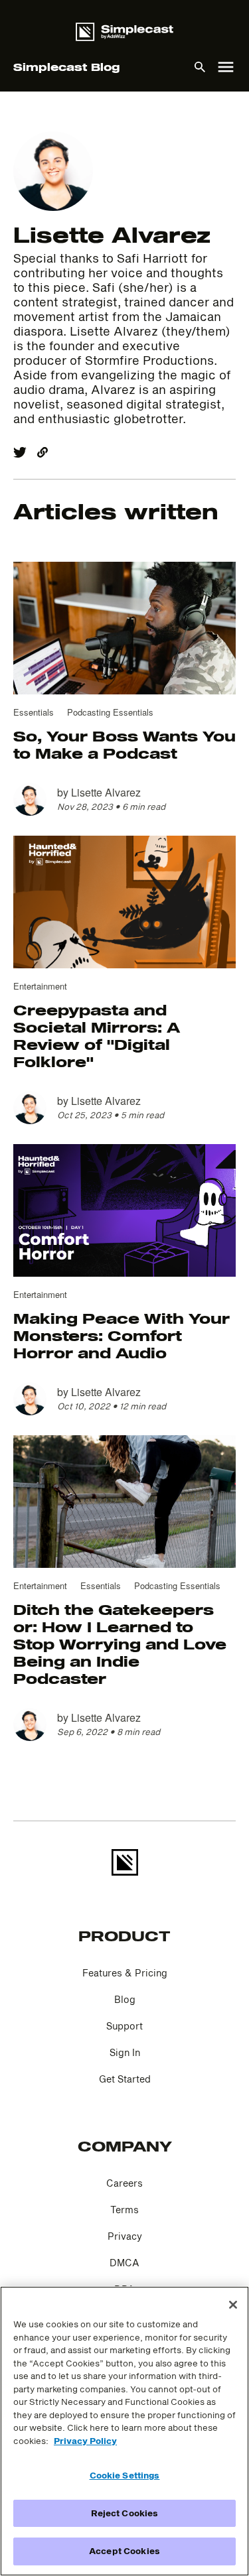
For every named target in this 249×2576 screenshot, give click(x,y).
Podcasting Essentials (110, 712)
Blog (125, 1999)
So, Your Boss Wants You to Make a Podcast (124, 744)
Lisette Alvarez (106, 792)
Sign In (125, 2052)
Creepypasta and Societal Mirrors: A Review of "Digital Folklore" (97, 1035)
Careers (124, 2183)
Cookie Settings (125, 2475)
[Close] (233, 2305)
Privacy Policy (85, 2441)
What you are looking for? (125, 105)
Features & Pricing (125, 1973)
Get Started (125, 2079)
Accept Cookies (124, 2551)
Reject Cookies (125, 2513)
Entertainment (40, 986)
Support (124, 2026)
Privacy (125, 2236)
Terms (124, 2210)
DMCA (124, 2263)
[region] (124, 2431)
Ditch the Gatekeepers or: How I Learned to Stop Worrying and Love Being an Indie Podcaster (120, 1643)
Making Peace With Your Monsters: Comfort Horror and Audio (122, 1335)
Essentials (34, 712)
